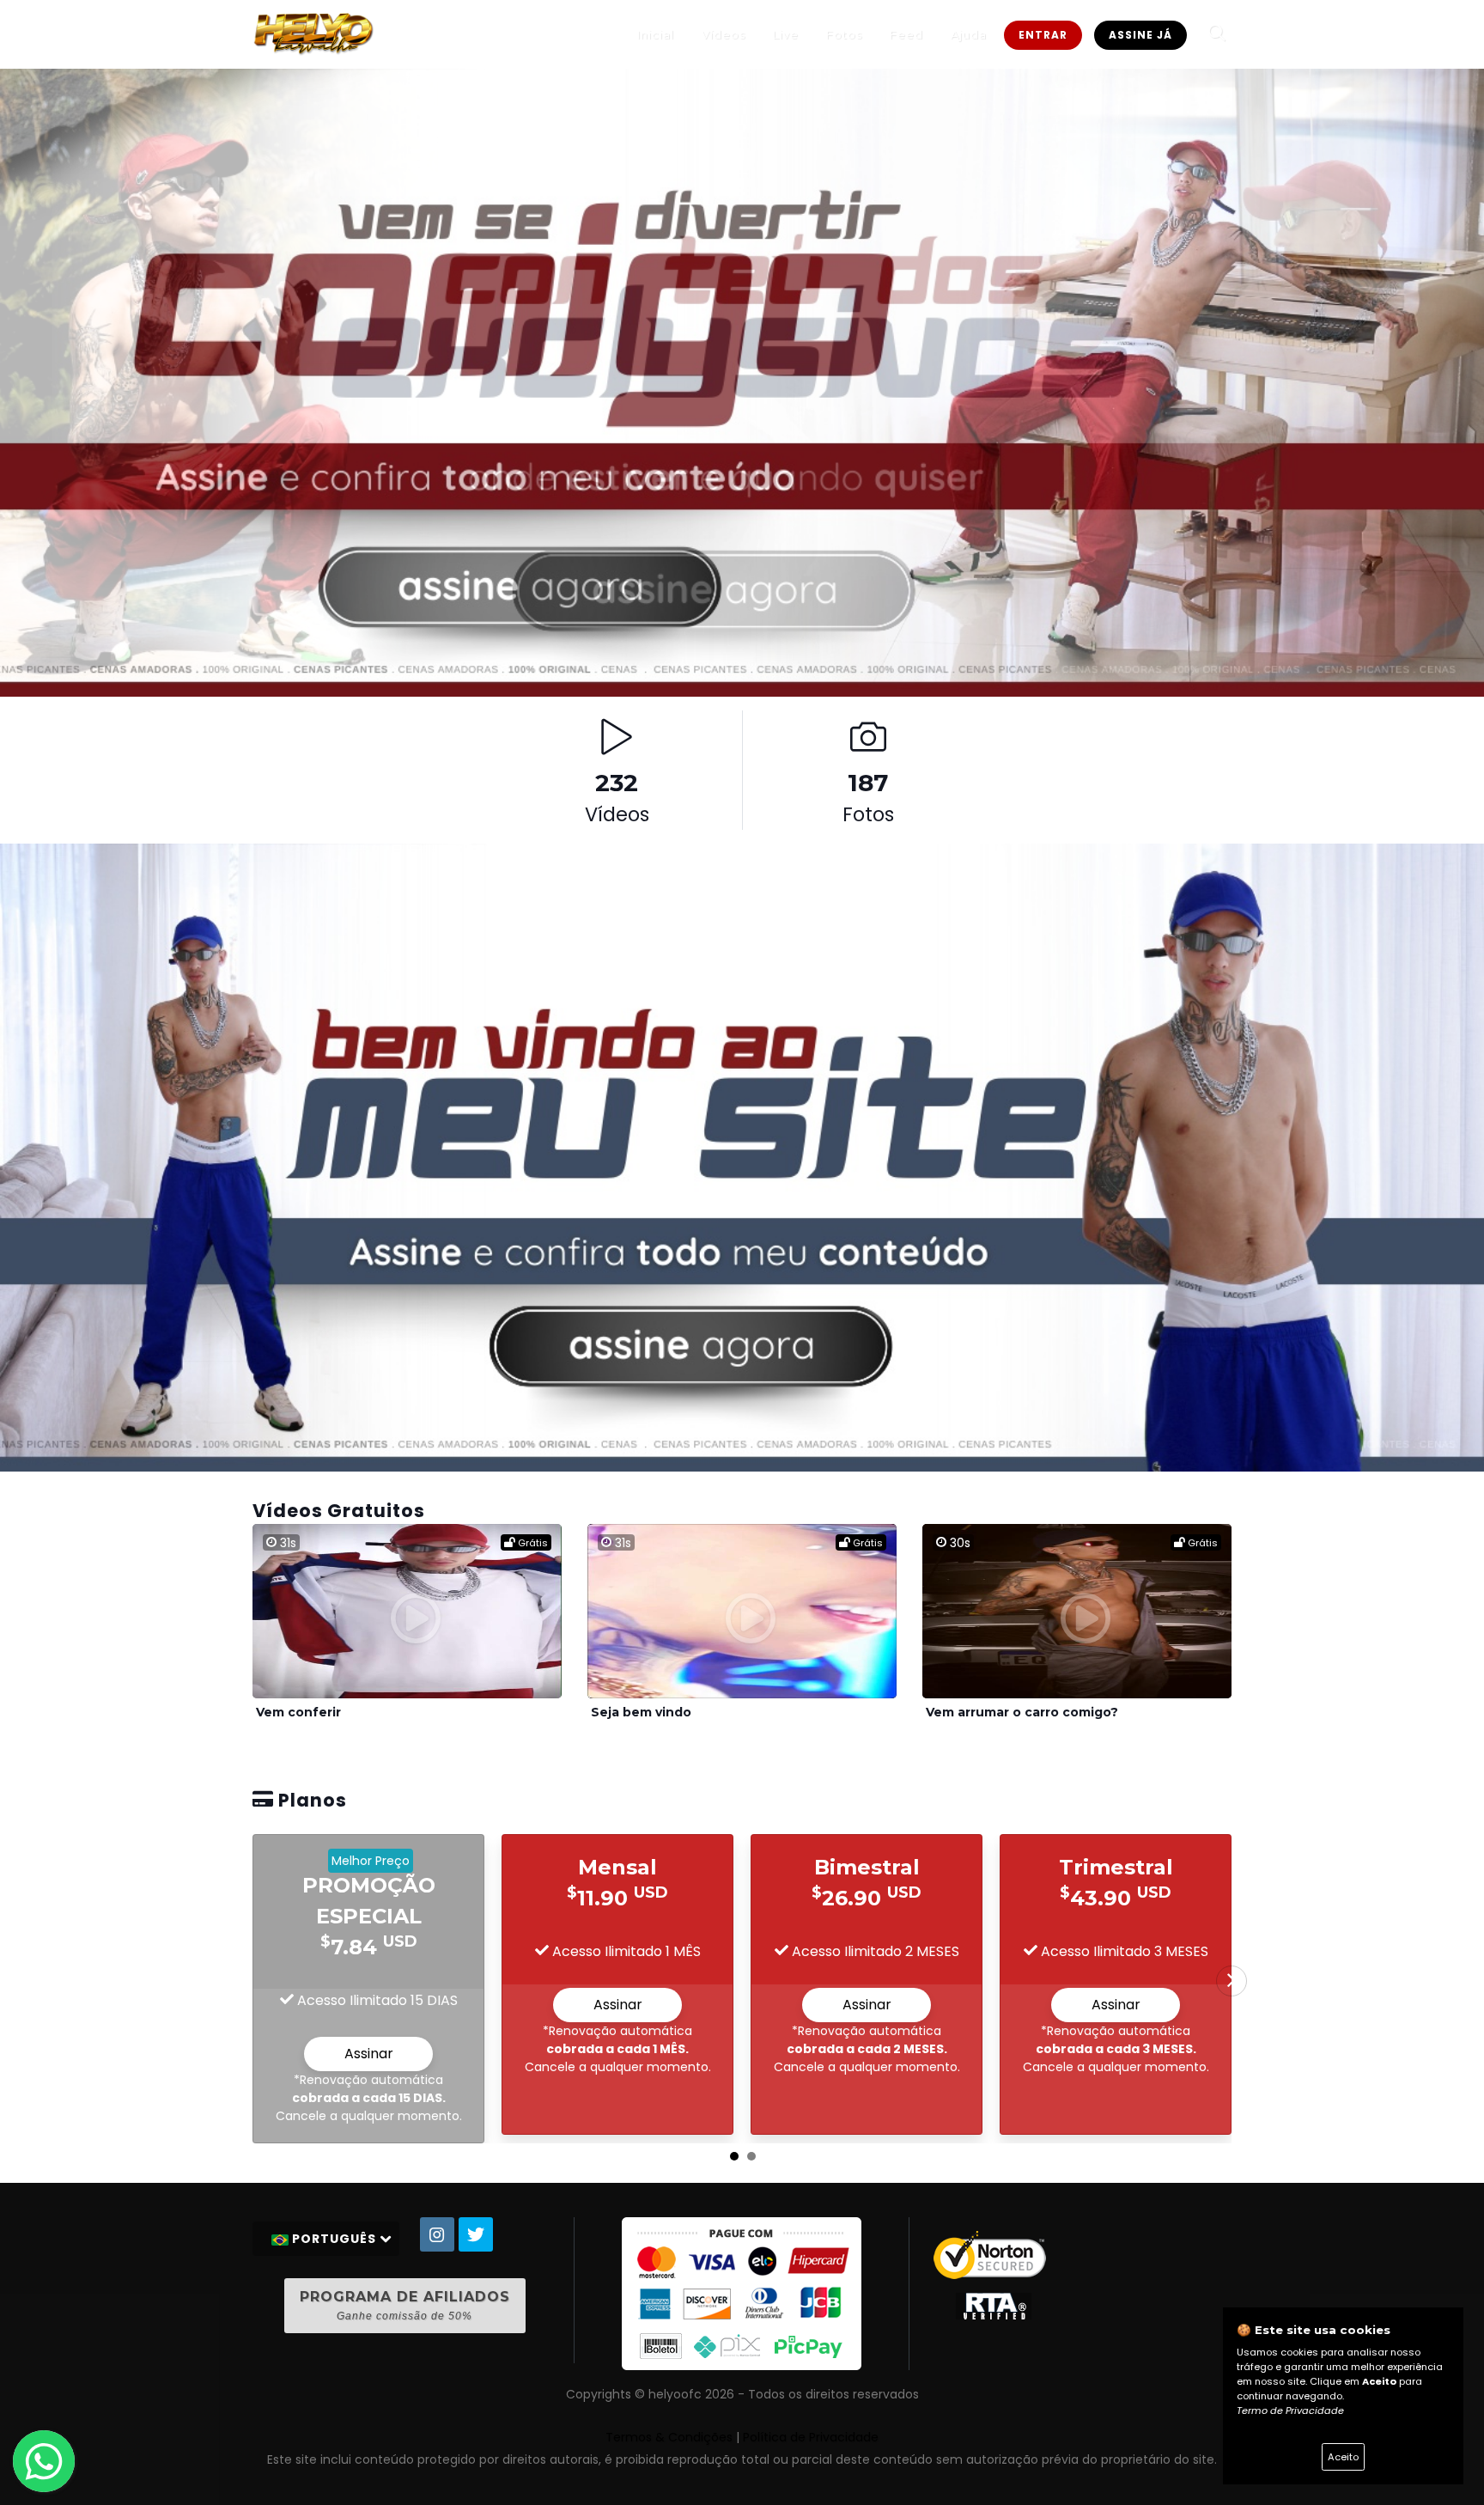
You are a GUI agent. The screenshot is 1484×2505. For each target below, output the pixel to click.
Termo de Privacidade (1290, 2411)
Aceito (1343, 2457)
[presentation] (1232, 1981)
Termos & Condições (669, 2437)
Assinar (369, 2054)
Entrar (1043, 35)
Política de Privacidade (811, 2437)
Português (334, 2239)
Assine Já (1140, 35)
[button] (734, 2156)
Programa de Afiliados (405, 2305)
